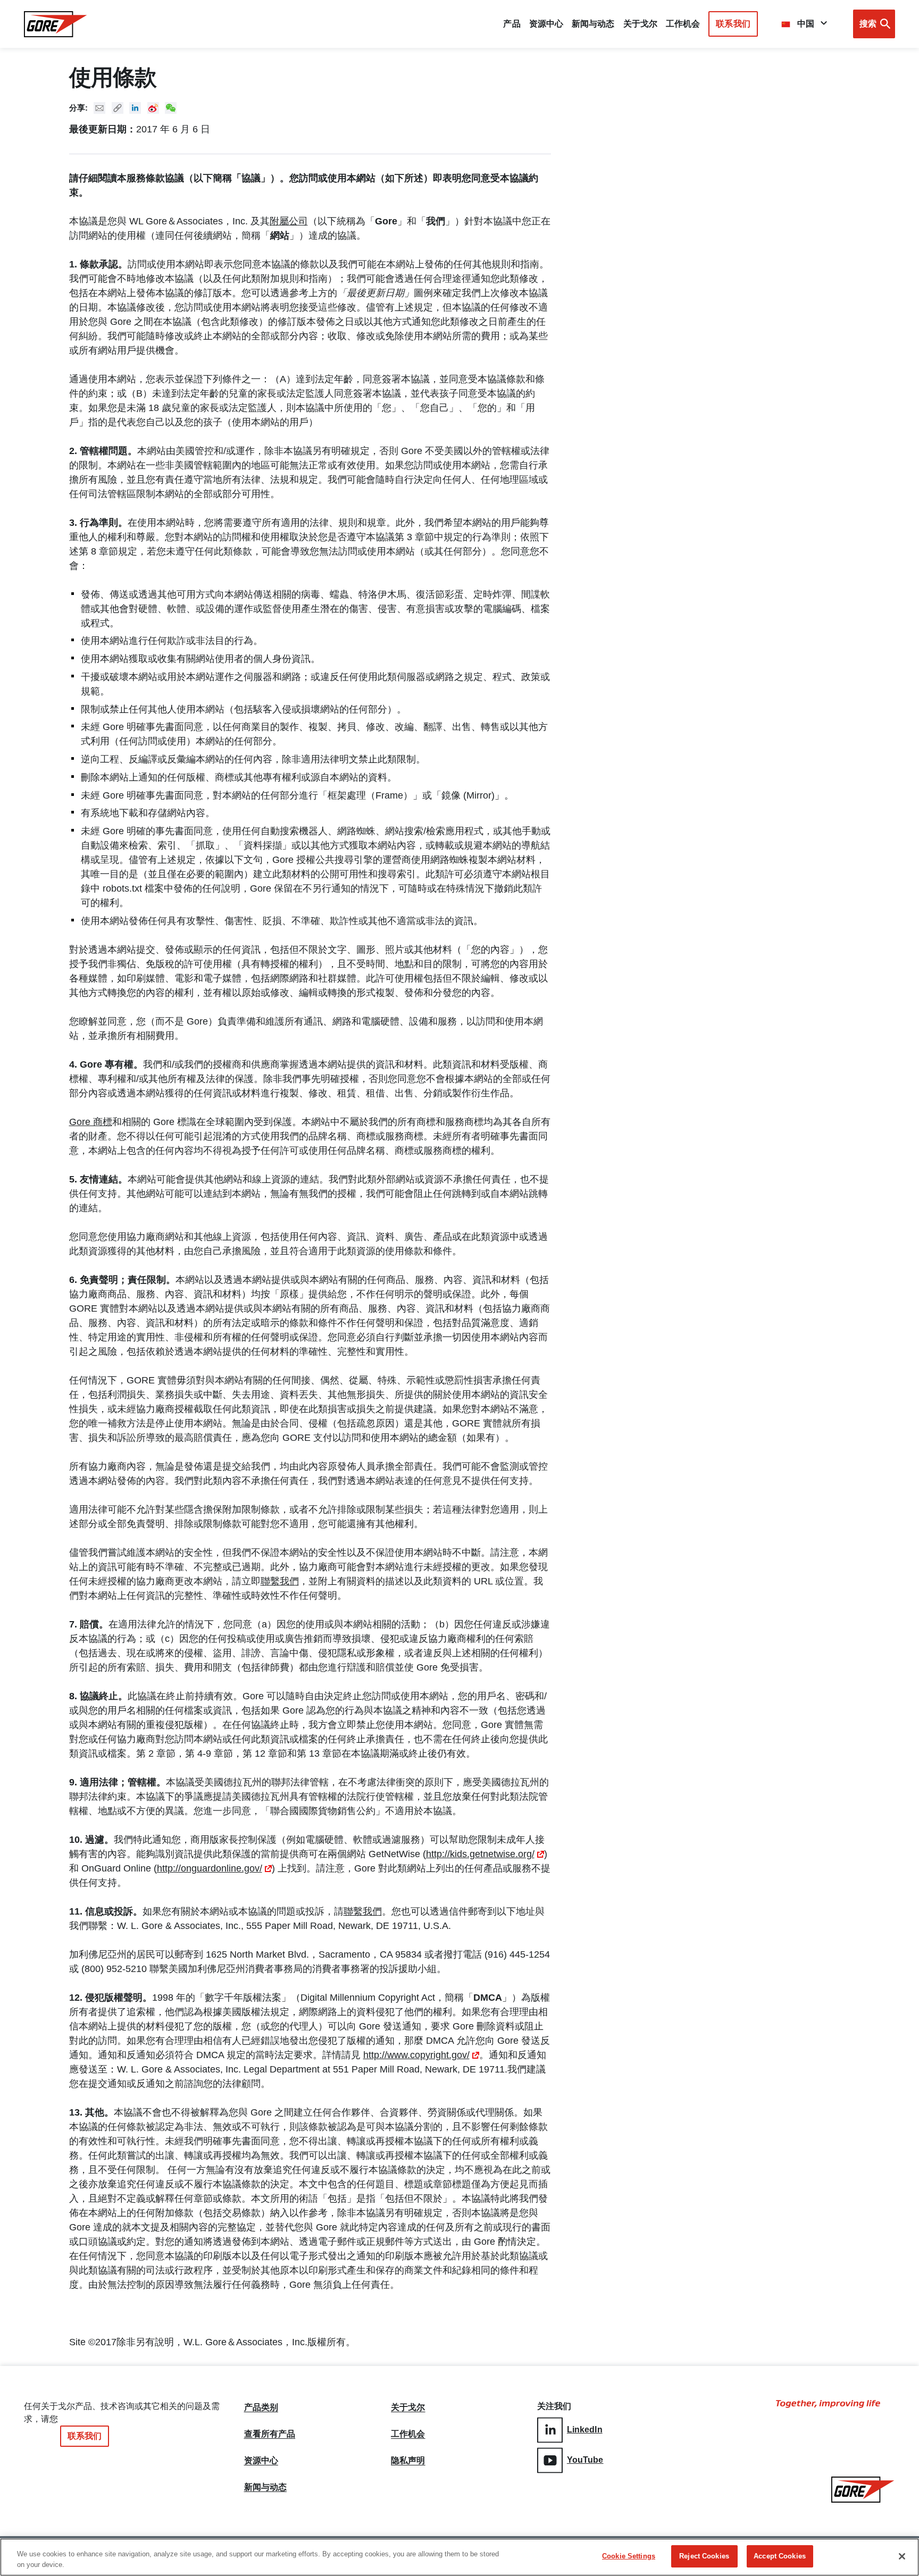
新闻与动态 (266, 2487)
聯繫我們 (280, 1581)
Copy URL (118, 108)
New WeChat (171, 108)
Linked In (135, 108)
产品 (512, 24)
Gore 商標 (91, 1122)
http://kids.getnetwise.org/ (480, 1854)
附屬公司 (289, 221)
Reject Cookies (704, 2556)
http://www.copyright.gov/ (416, 2055)
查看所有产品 (270, 2434)
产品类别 (261, 2407)
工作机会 (408, 2434)
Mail (99, 108)
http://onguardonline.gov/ (210, 1868)
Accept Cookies (780, 2556)
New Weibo (153, 108)
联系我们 (733, 24)
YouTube (585, 2460)
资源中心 (261, 2461)
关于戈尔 (640, 24)
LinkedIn (585, 2430)
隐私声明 (408, 2461)
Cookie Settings (629, 2556)
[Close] (902, 2556)
